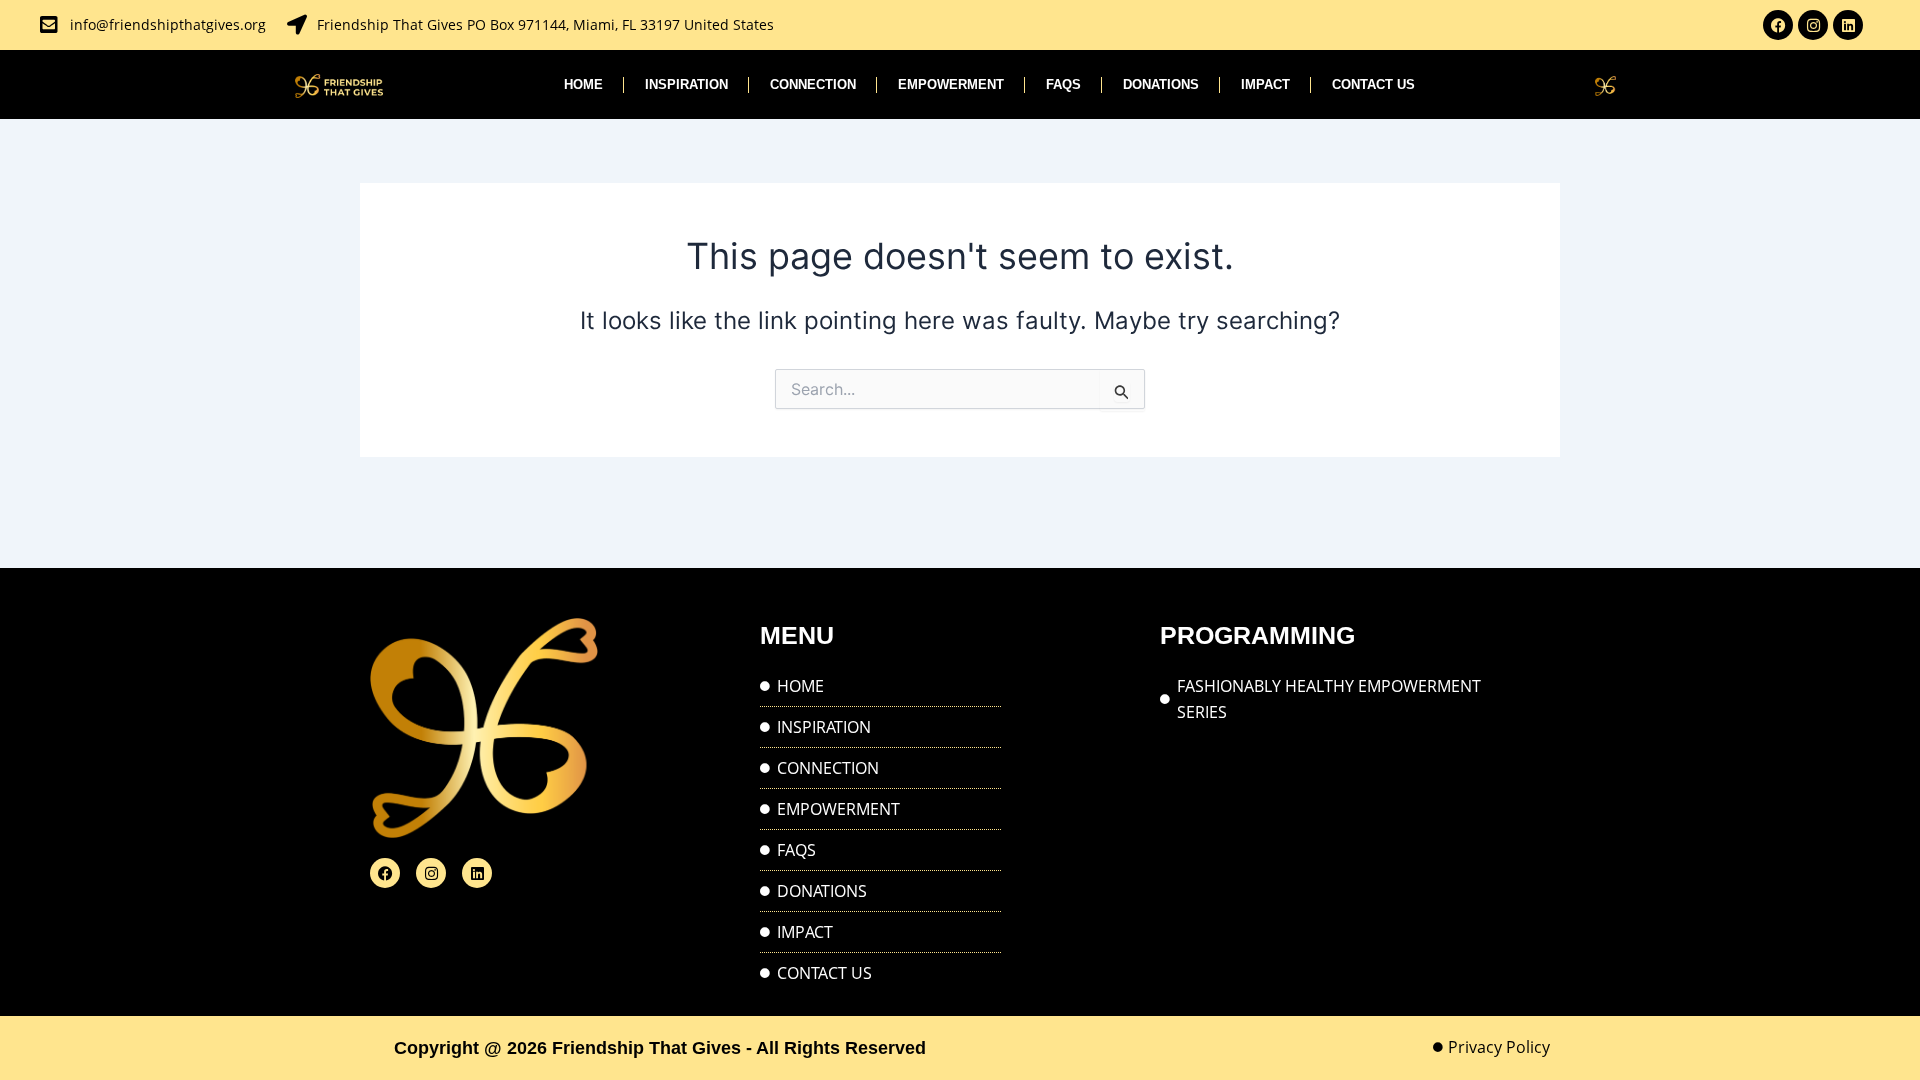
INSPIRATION (686, 84)
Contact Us (1373, 84)
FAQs (1063, 84)
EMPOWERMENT (951, 84)
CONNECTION (813, 84)
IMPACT (1265, 84)
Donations (1161, 84)
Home (583, 84)
